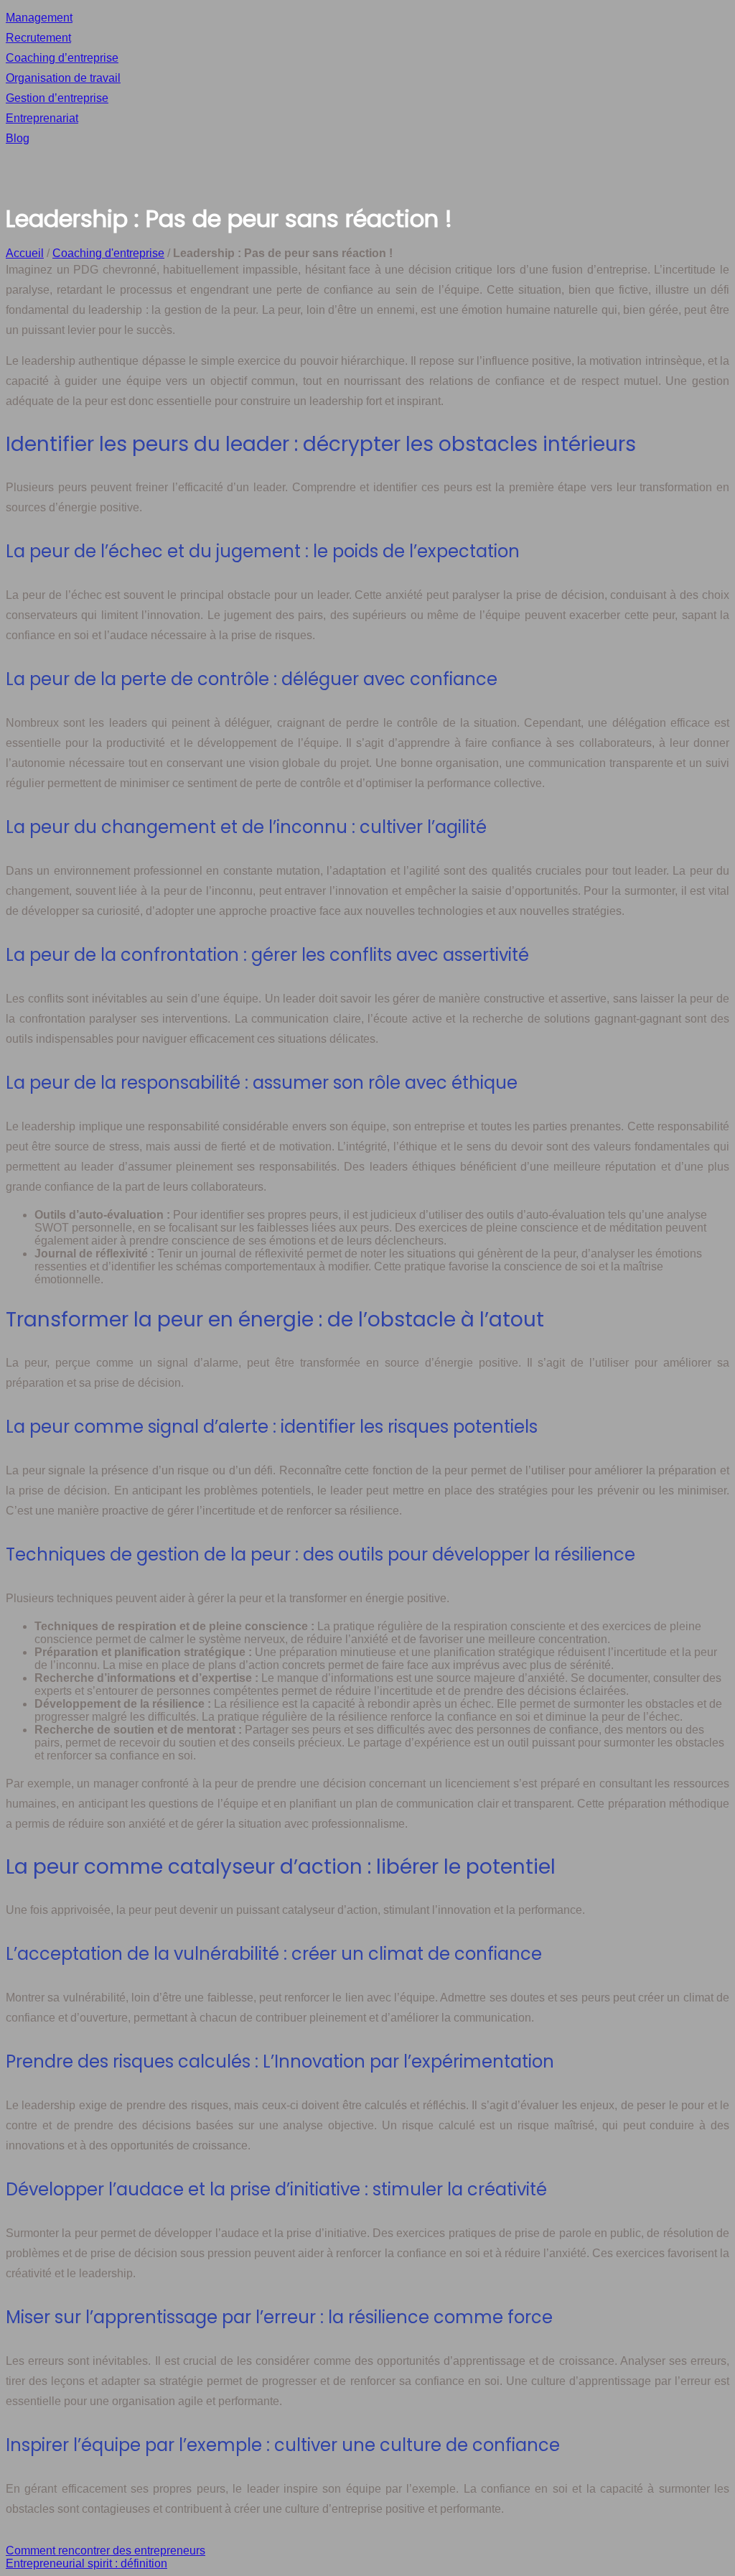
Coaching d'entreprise (108, 253)
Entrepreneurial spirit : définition (86, 2563)
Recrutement (38, 38)
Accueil (25, 253)
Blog (18, 138)
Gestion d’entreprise (57, 98)
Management (39, 18)
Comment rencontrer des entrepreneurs (106, 2551)
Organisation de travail (63, 78)
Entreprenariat (42, 118)
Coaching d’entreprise (62, 58)
